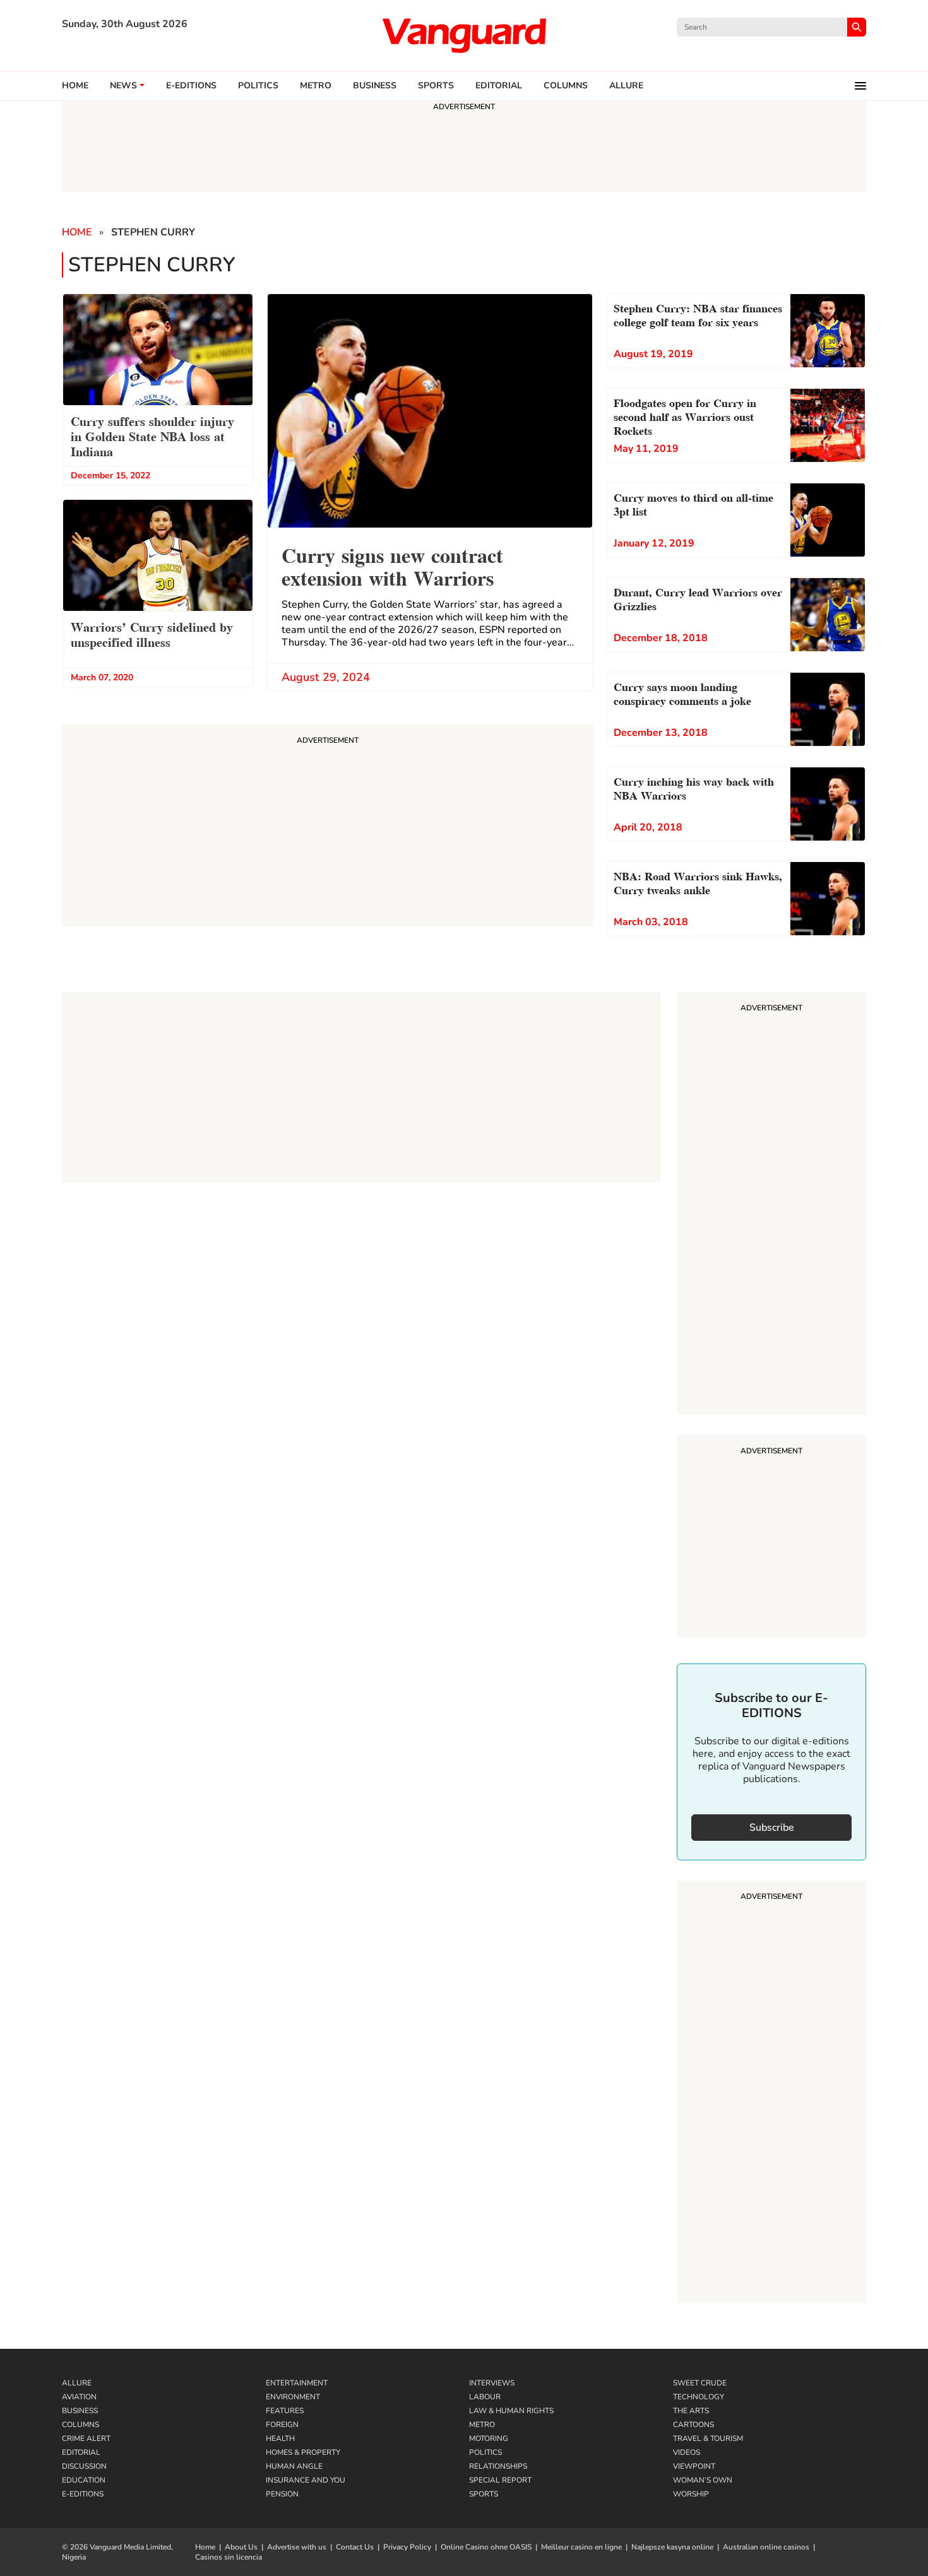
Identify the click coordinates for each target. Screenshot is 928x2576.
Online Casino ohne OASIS (486, 2547)
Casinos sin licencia (229, 2557)
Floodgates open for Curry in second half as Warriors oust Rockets (685, 416)
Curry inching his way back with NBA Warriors (694, 787)
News (123, 86)
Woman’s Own (703, 2480)
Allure (77, 2383)
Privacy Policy (407, 2547)
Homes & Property (303, 2452)
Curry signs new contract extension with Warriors (392, 565)
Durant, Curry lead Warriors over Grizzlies (698, 598)
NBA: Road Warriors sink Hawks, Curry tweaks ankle (698, 882)
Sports (436, 86)
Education (84, 2480)
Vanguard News (464, 35)
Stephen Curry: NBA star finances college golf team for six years (698, 314)
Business (375, 86)
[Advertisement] (771, 1205)
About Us (241, 2547)
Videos (687, 2452)
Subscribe (772, 1828)
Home (75, 86)
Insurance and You (306, 2480)
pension (282, 2494)
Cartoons (693, 2425)
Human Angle (294, 2466)
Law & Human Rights (511, 2411)
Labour (485, 2397)
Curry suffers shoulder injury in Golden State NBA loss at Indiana (152, 435)
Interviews (492, 2383)
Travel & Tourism (708, 2438)
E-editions (191, 86)
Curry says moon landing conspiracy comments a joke (682, 693)
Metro (316, 86)
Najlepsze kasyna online (672, 2547)
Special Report (500, 2480)
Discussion (84, 2466)
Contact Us (355, 2547)
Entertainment (297, 2383)
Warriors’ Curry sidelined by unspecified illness (152, 634)
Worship (691, 2494)
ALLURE (626, 86)
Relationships (498, 2466)
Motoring (489, 2438)
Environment (293, 2397)
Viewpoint (694, 2466)
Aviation (79, 2397)
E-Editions (83, 2494)
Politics (258, 86)
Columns (566, 86)
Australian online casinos (766, 2547)
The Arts (691, 2411)
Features (285, 2411)
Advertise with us (297, 2547)
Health (280, 2438)
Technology (699, 2397)
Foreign (282, 2425)
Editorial (499, 86)
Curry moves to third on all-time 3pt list (693, 503)
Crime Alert (86, 2438)
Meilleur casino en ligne (581, 2547)
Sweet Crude (700, 2383)
